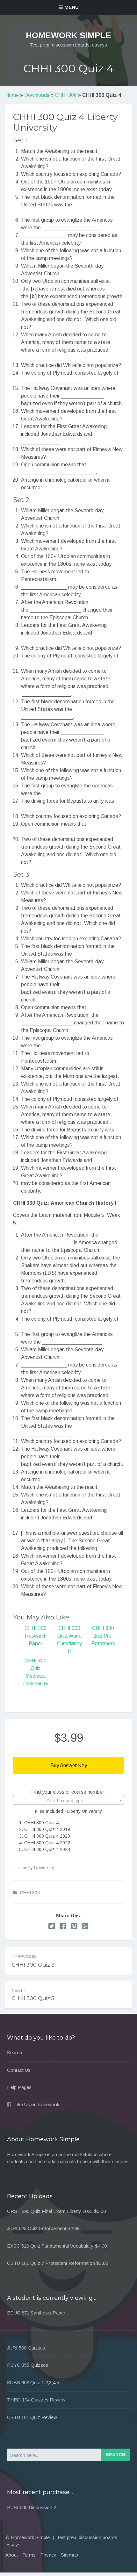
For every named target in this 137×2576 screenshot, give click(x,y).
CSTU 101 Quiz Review (32, 2417)
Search (14, 2052)
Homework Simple (68, 35)
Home (12, 95)
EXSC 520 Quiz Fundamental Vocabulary (50, 2246)
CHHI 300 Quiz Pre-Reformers (103, 1636)
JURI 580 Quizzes (26, 2348)
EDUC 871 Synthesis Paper (36, 2313)
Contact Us (19, 2070)
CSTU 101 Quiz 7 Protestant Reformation (51, 2263)
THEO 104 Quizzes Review (36, 2400)
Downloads (37, 95)
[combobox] (68, 1800)
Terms (29, 2555)
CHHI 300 (66, 95)
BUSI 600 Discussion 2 (32, 2507)
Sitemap (69, 2555)
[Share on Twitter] (52, 1926)
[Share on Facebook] (63, 1926)
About (12, 2555)
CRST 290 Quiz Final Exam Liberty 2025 (50, 2211)
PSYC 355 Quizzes (28, 2365)
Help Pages (19, 2087)
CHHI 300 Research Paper (36, 1636)
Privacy (48, 2555)
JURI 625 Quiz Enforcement (37, 2228)
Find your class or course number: (68, 1792)
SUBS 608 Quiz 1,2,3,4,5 (33, 2382)
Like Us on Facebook (37, 2104)
